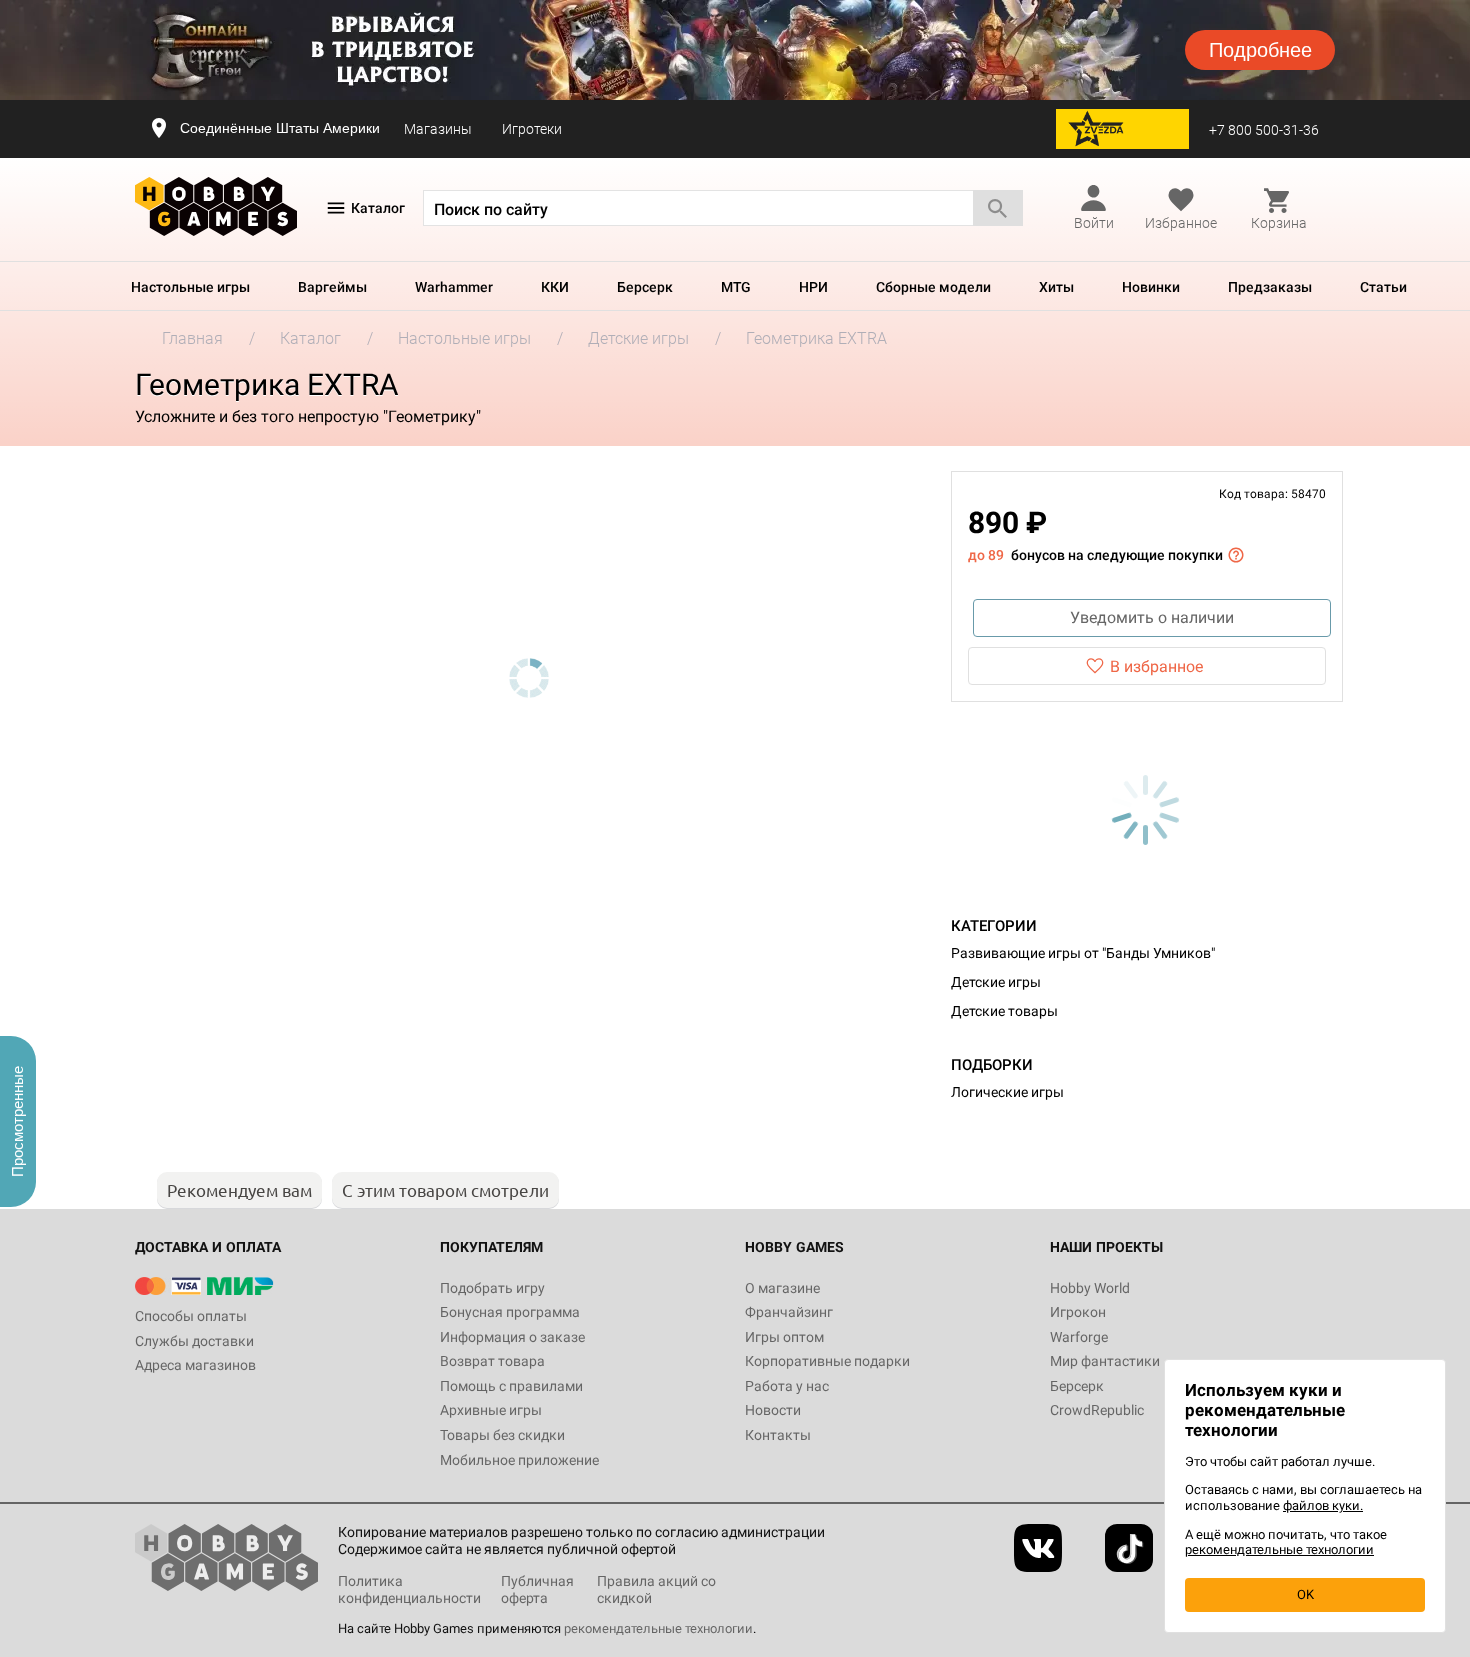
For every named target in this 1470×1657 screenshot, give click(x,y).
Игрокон (1078, 1312)
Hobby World (1090, 1288)
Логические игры (1007, 1092)
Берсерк (645, 287)
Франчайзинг (789, 1312)
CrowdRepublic (1097, 1410)
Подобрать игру (492, 1288)
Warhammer (454, 287)
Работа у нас (787, 1386)
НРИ (813, 287)
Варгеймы (332, 287)
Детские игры (996, 982)
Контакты (778, 1435)
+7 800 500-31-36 (1264, 130)
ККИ (555, 287)
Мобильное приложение (519, 1460)
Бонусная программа (510, 1312)
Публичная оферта (537, 1589)
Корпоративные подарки (827, 1361)
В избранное (1156, 666)
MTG (736, 287)
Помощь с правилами (511, 1386)
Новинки (1151, 287)
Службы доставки (194, 1341)
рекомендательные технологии (658, 1628)
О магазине (782, 1288)
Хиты (1056, 287)
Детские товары (1004, 1011)
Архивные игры (491, 1410)
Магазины (438, 129)
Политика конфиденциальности (409, 1589)
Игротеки (532, 129)
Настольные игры (190, 287)
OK (1305, 1594)
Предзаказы (1270, 287)
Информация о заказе (512, 1337)
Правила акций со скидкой (656, 1589)
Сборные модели (933, 287)
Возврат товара (492, 1361)
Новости (773, 1410)
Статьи (1383, 287)
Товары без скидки (502, 1435)
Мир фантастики (1105, 1361)
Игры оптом (784, 1337)
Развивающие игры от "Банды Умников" (1083, 953)
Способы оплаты (191, 1316)
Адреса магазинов (195, 1365)
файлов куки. (1323, 1505)
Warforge (1079, 1337)
